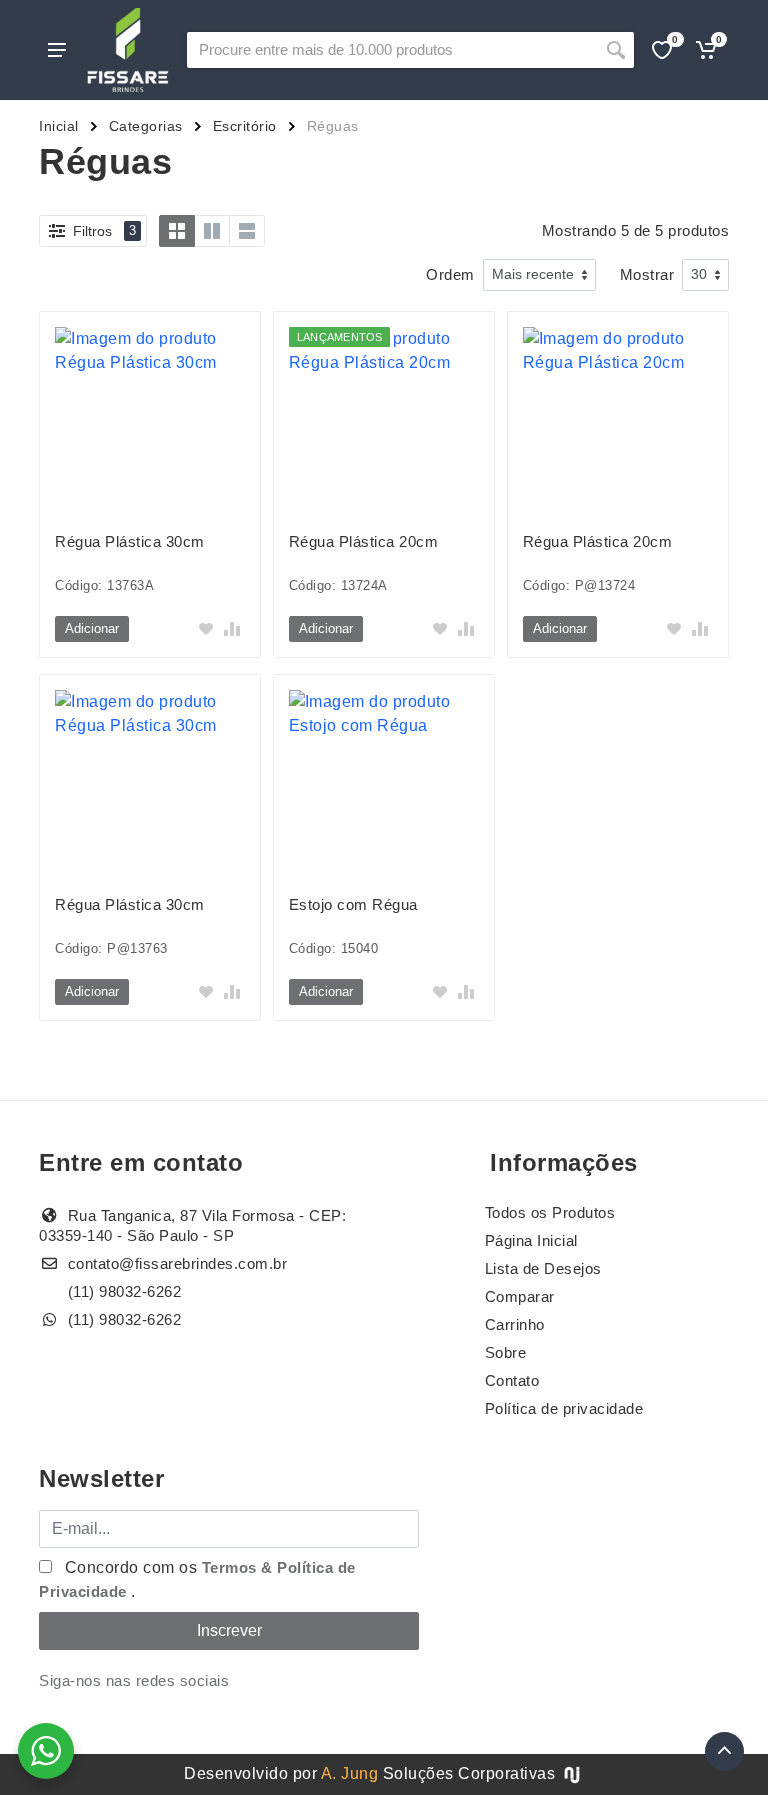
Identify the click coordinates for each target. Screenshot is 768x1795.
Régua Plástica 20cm (364, 541)
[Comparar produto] (232, 629)
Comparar (520, 1296)
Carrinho (515, 1324)
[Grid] (177, 231)
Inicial (59, 126)
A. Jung (350, 1773)
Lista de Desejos (543, 1268)
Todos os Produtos (550, 1212)
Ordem (450, 274)
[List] (247, 231)
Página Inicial (531, 1240)
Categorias (146, 126)
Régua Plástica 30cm (130, 541)
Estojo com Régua (353, 904)
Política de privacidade (564, 1408)
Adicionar (92, 628)
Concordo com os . (197, 1579)
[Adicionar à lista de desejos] (206, 629)
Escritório (245, 126)
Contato (512, 1380)
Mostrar (647, 274)
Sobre (506, 1352)
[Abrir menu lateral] (57, 50)
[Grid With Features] (212, 231)
